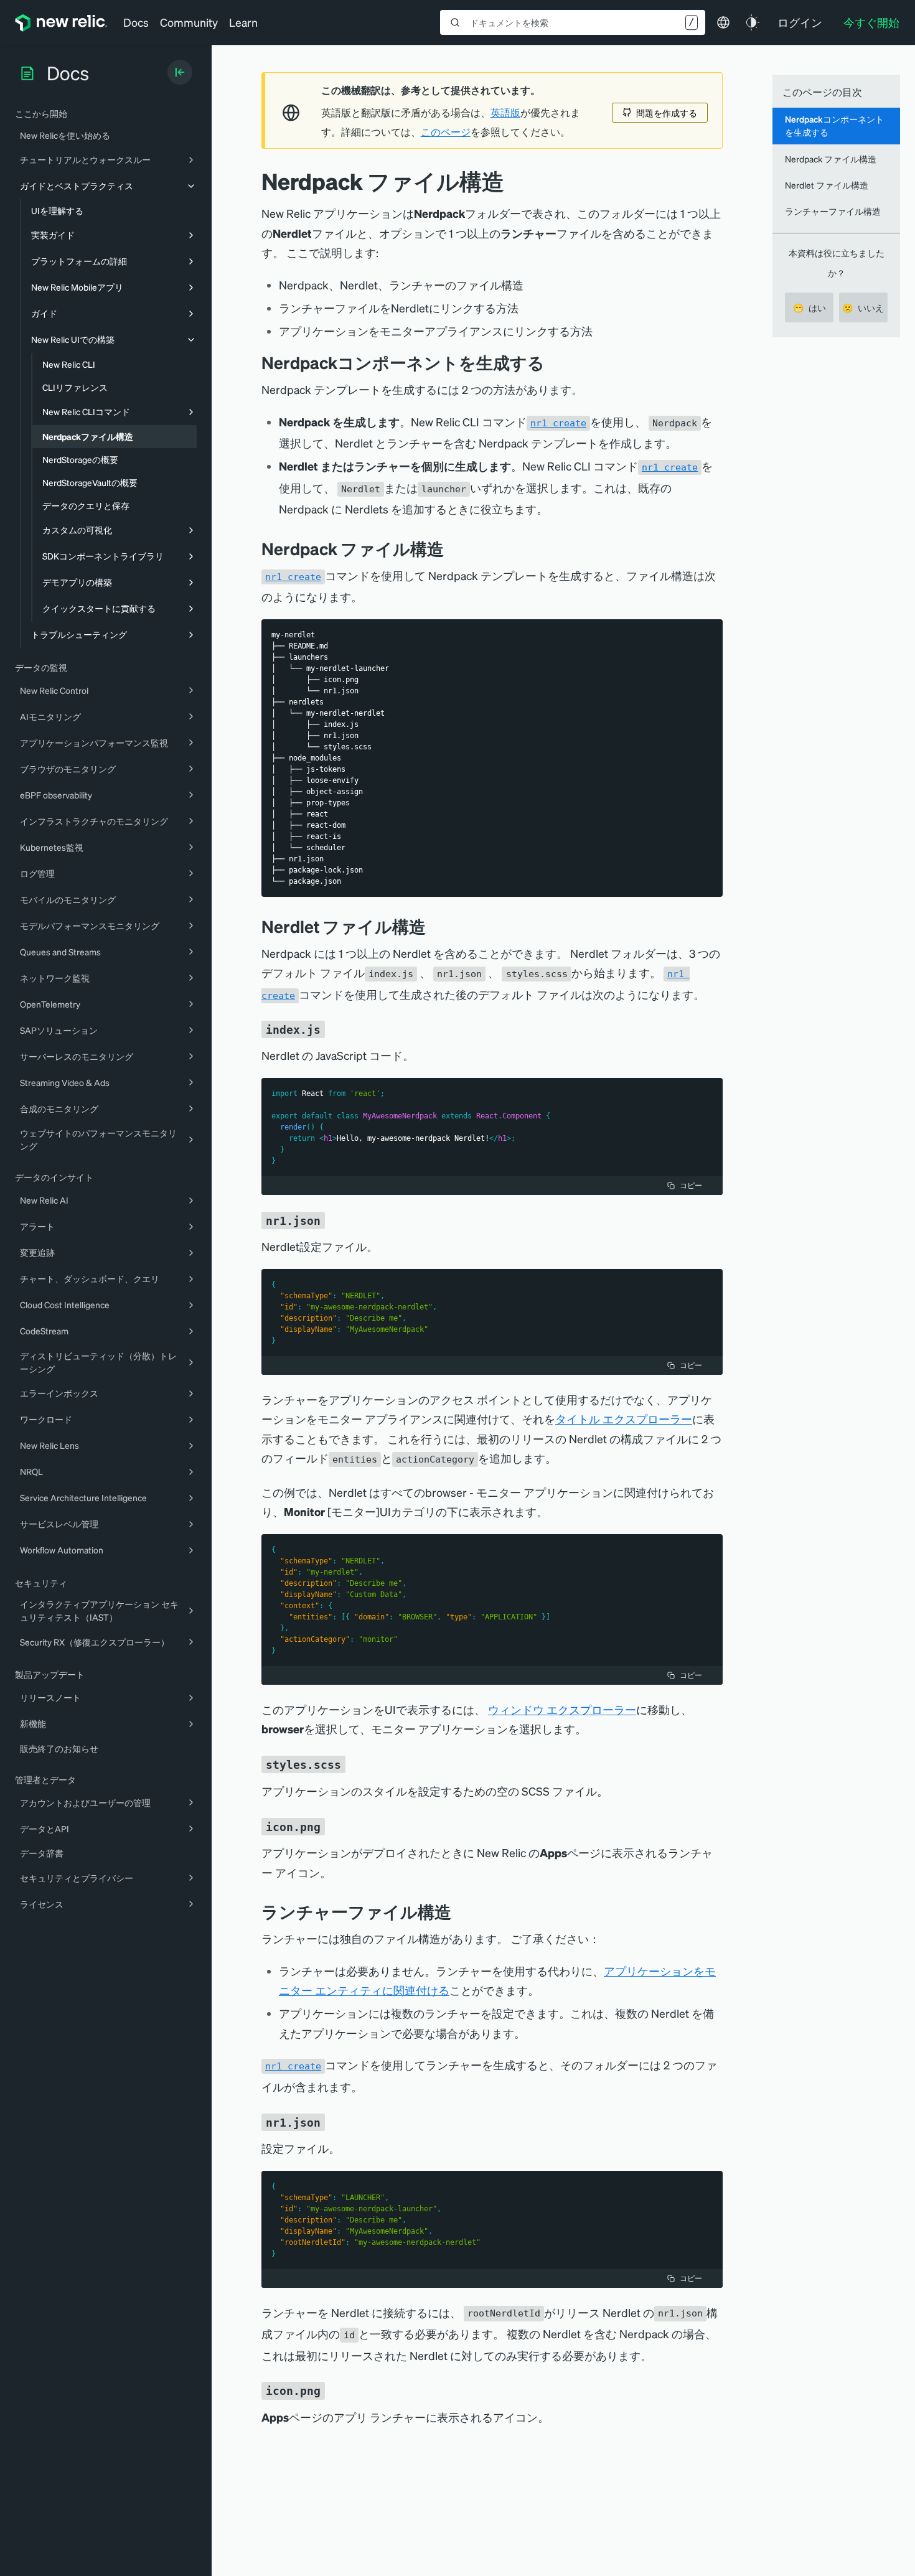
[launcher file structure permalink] (461, 1912)
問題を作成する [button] (667, 113)
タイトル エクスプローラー (624, 1419)
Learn (243, 22)
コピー (691, 1185)
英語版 (505, 113)
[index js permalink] (334, 1028)
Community (189, 22)
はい (809, 307)
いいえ (863, 307)
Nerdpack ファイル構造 (831, 159)
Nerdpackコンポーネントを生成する (834, 125)
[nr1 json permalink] (334, 1220)
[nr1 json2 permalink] (334, 2121)
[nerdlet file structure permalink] (435, 926)
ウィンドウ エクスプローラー (562, 1709)
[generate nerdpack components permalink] (554, 363)
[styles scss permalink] (354, 1764)
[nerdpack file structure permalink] (453, 549)
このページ (446, 132)
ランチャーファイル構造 (833, 211)
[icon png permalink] (334, 1825)
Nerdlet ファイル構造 (827, 185)
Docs (136, 22)
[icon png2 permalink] (334, 2390)
